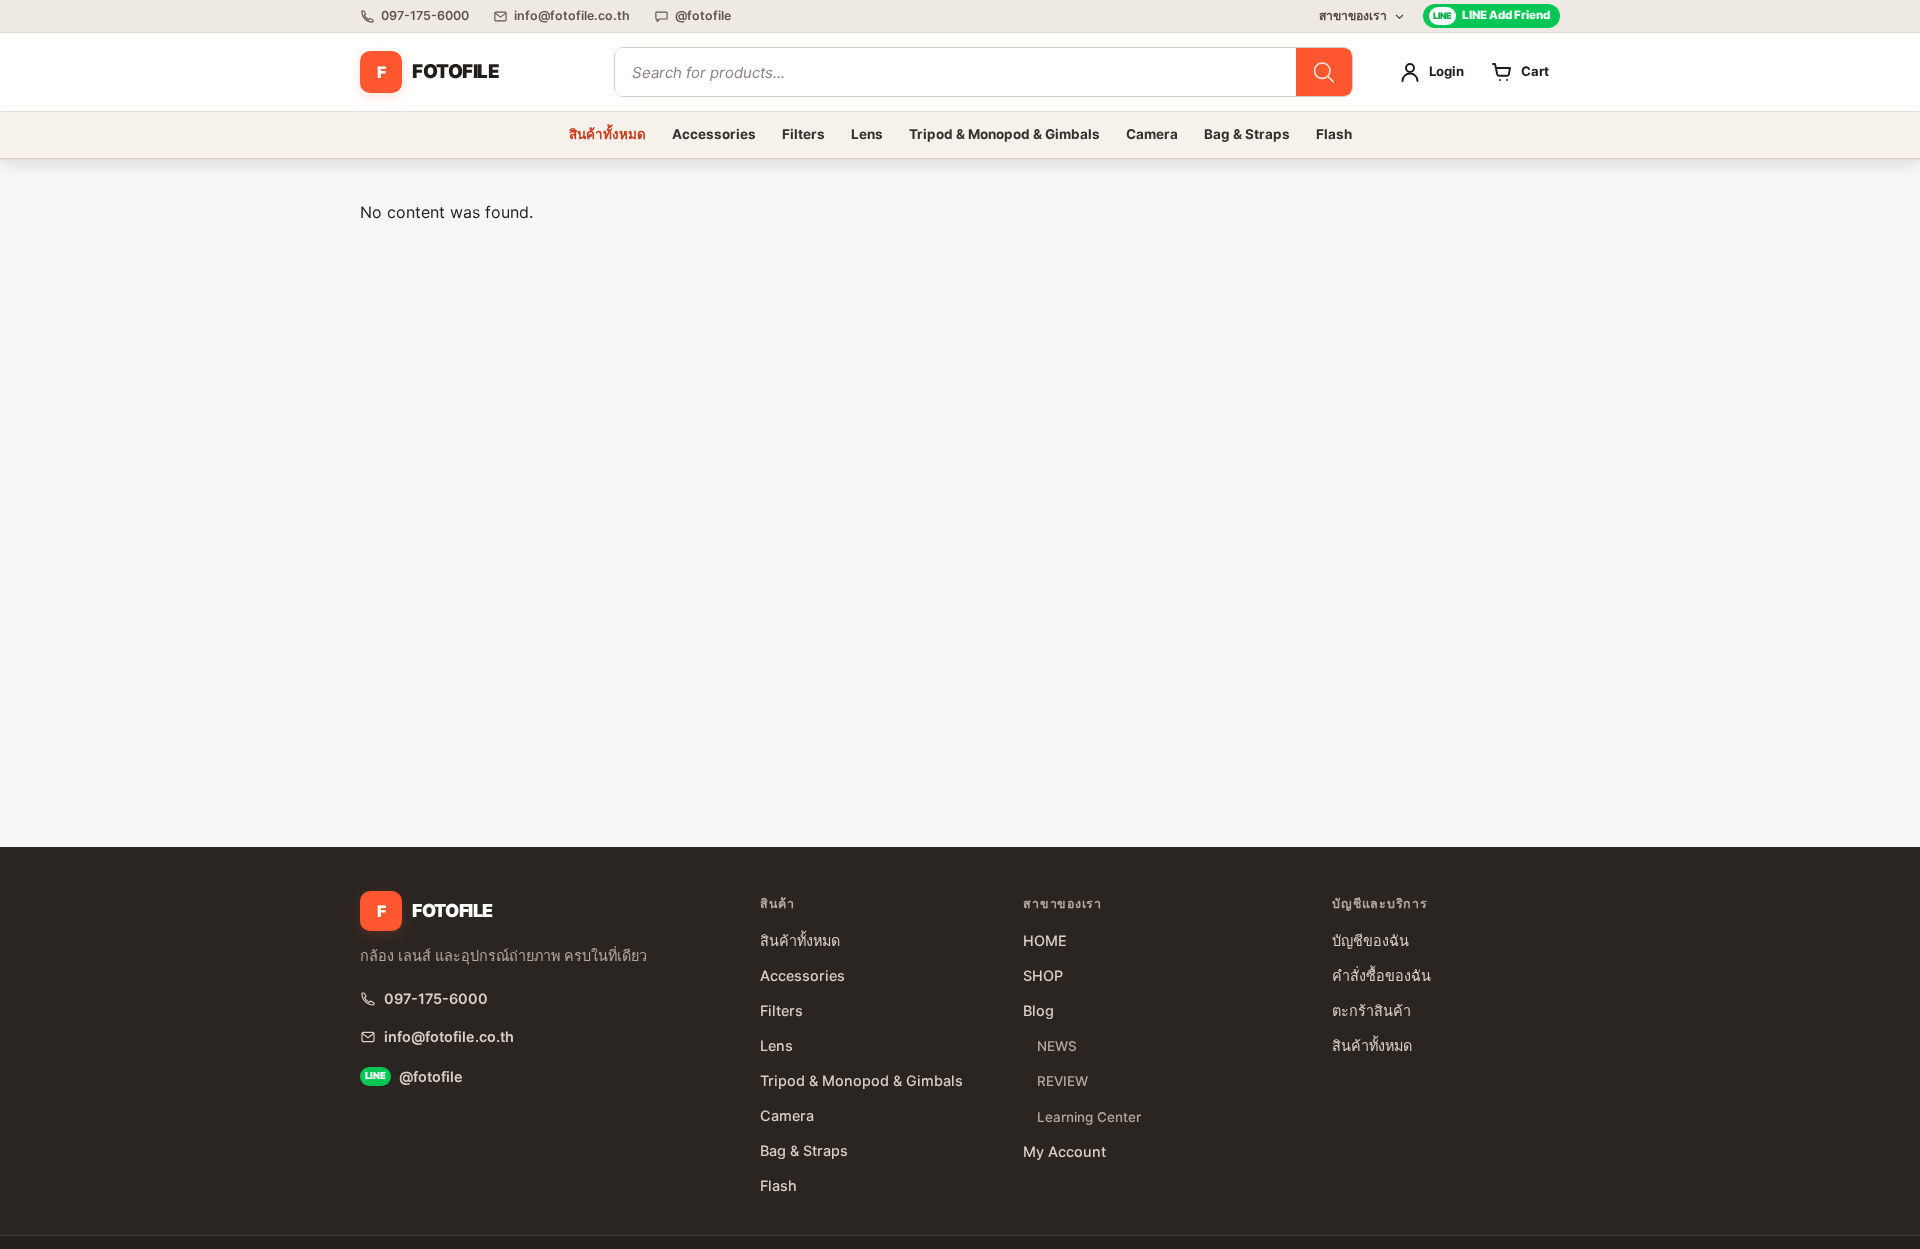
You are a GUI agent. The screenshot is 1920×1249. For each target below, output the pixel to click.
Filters (803, 134)
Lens (867, 134)
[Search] (1324, 72)
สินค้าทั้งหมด (607, 134)
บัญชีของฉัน (1370, 940)
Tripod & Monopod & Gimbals (1004, 134)
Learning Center (1089, 1117)
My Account (1064, 1151)
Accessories (714, 134)
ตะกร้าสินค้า (1371, 1010)
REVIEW (1062, 1081)
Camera (1152, 134)
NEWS (1057, 1046)
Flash (1334, 134)
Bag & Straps (1247, 134)
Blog (1038, 1010)
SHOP (1043, 975)
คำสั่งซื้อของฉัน (1381, 975)
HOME (1045, 940)
